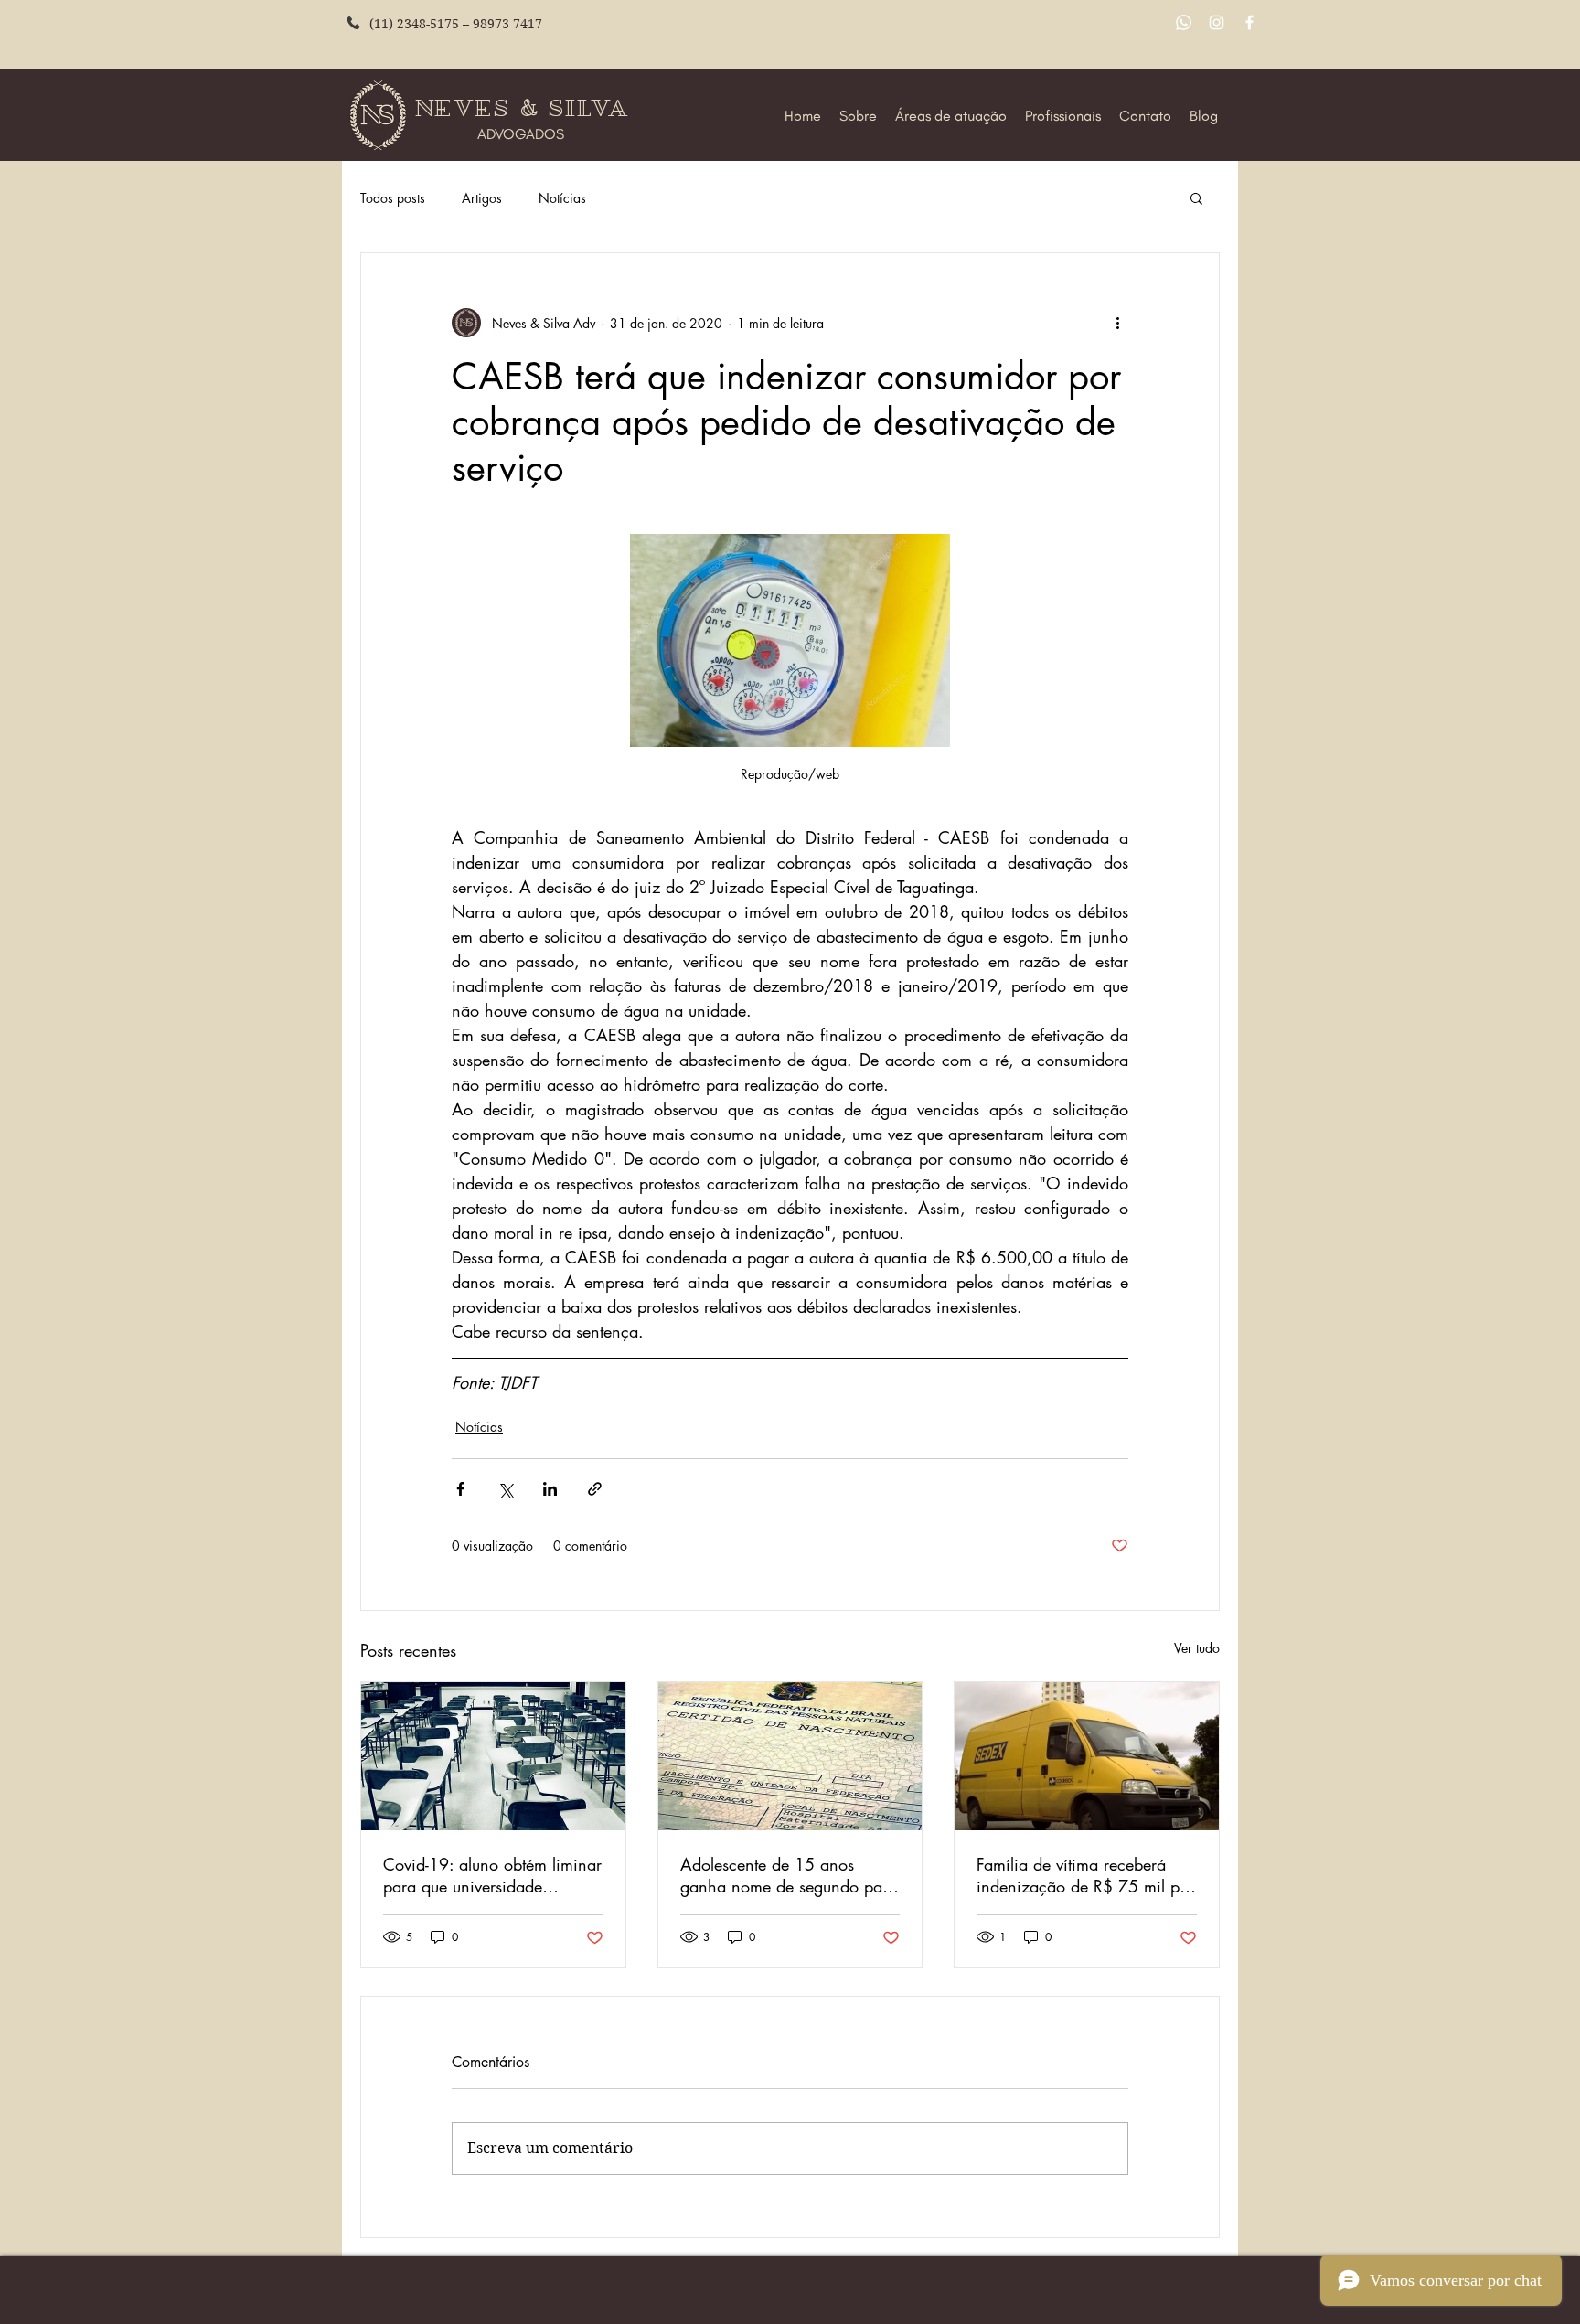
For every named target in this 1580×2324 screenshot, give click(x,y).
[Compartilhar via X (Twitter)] (505, 1489)
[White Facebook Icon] (1249, 22)
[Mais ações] (1117, 323)
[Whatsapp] (1184, 22)
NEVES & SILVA (526, 108)
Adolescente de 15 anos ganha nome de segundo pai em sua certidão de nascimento (784, 1875)
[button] (1196, 197)
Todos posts (393, 198)
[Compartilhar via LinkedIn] (550, 1489)
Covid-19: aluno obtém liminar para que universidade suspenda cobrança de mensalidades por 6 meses (492, 1875)
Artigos (482, 198)
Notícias (562, 198)
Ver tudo (1197, 1648)
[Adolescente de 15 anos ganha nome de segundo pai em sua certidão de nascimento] (790, 1756)
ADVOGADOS (521, 134)
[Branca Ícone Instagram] (1217, 22)
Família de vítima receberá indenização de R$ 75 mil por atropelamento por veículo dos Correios (1085, 1875)
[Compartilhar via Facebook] (460, 1489)
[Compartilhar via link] (595, 1489)
